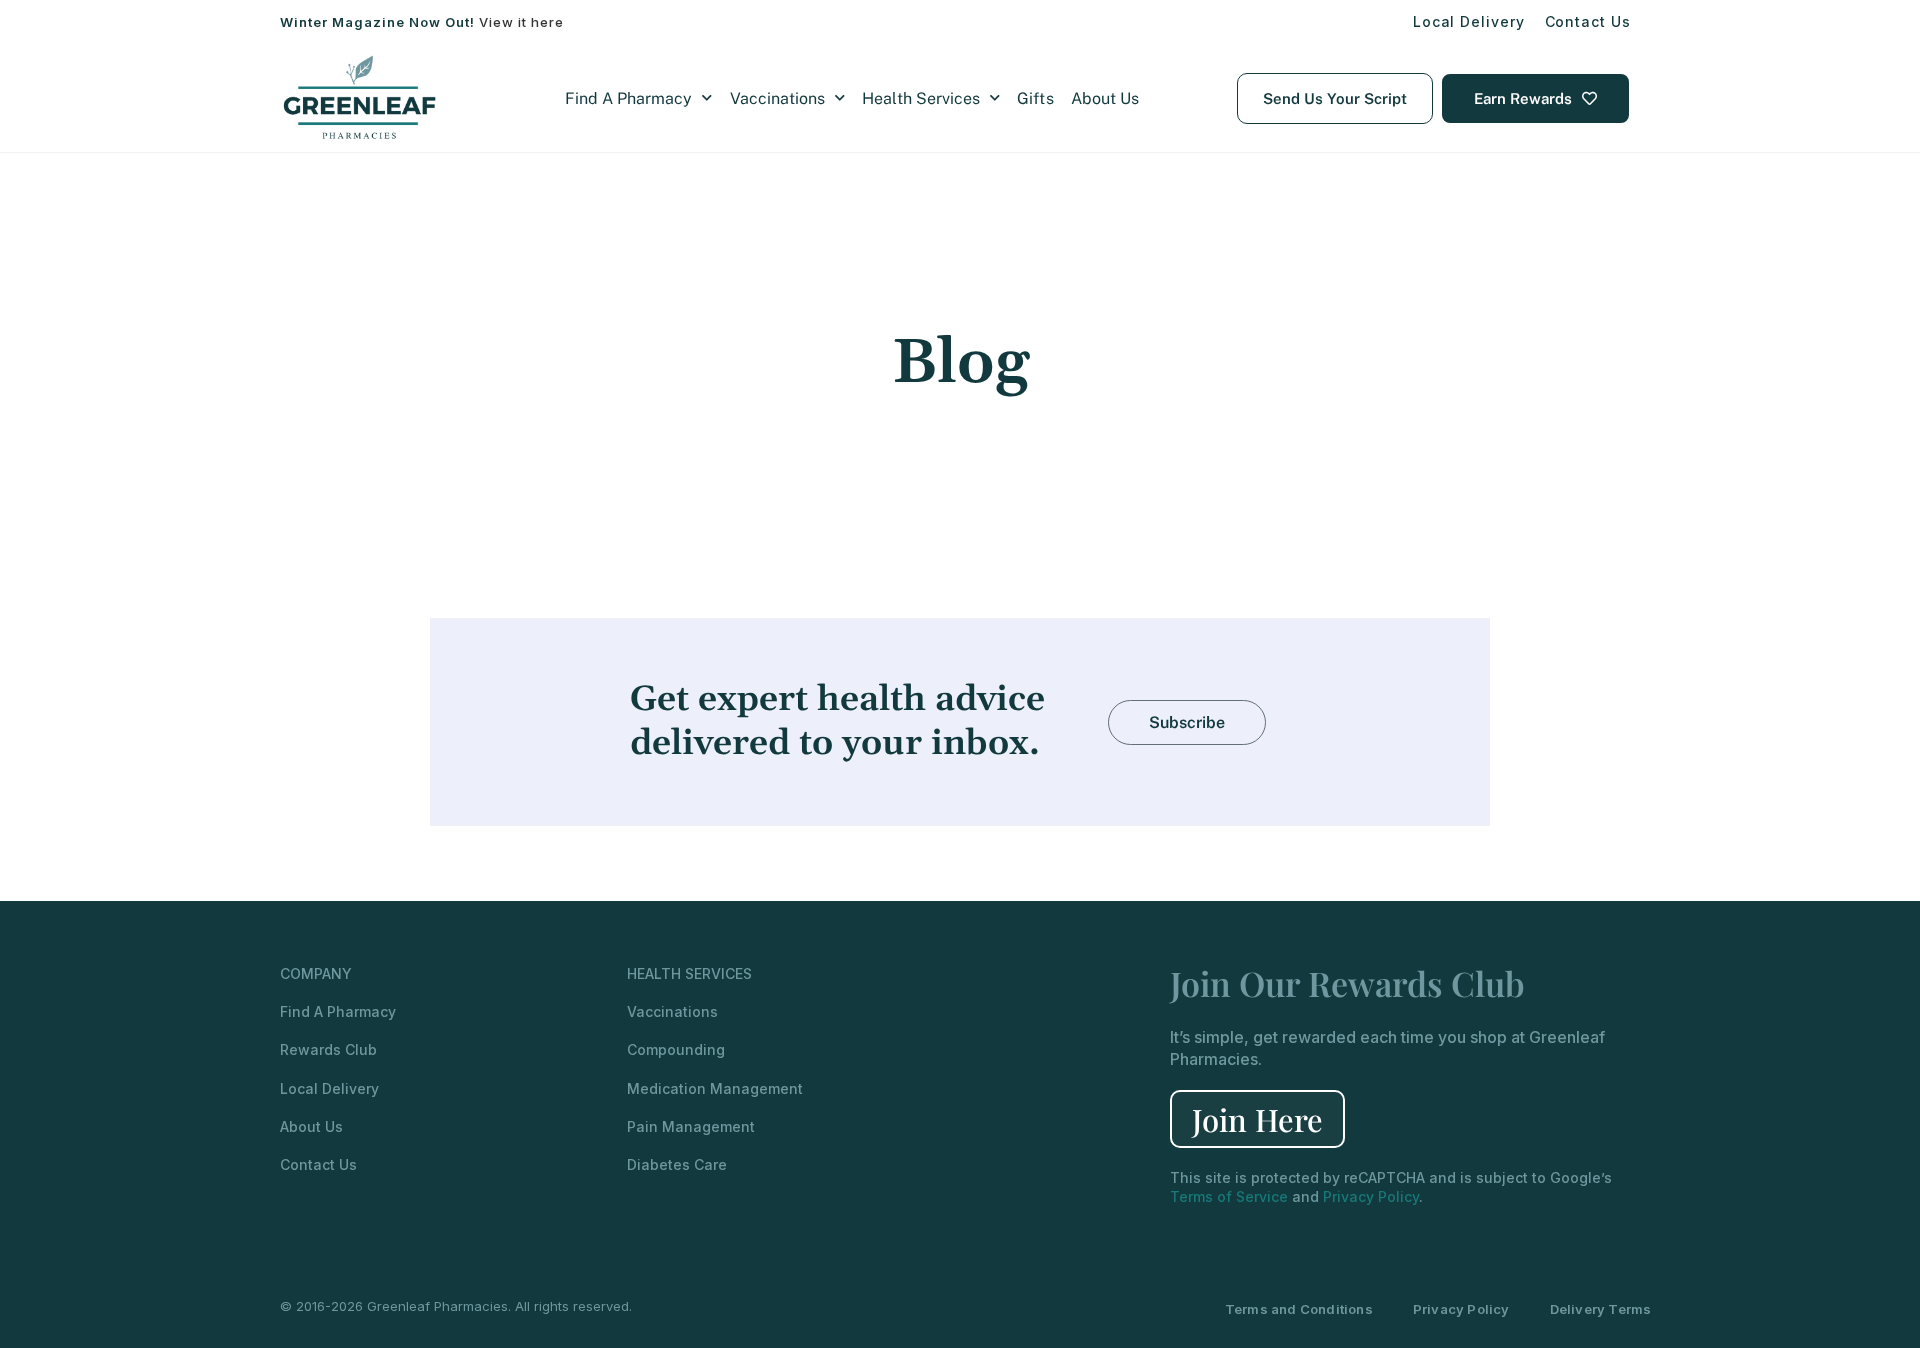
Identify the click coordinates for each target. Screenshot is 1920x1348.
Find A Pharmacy (629, 98)
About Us (1105, 98)
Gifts (1035, 98)
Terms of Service (1229, 1196)
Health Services (921, 98)
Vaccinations (778, 98)
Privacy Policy (1371, 1196)
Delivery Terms (1601, 1309)
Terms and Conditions (1299, 1309)
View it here (521, 22)
